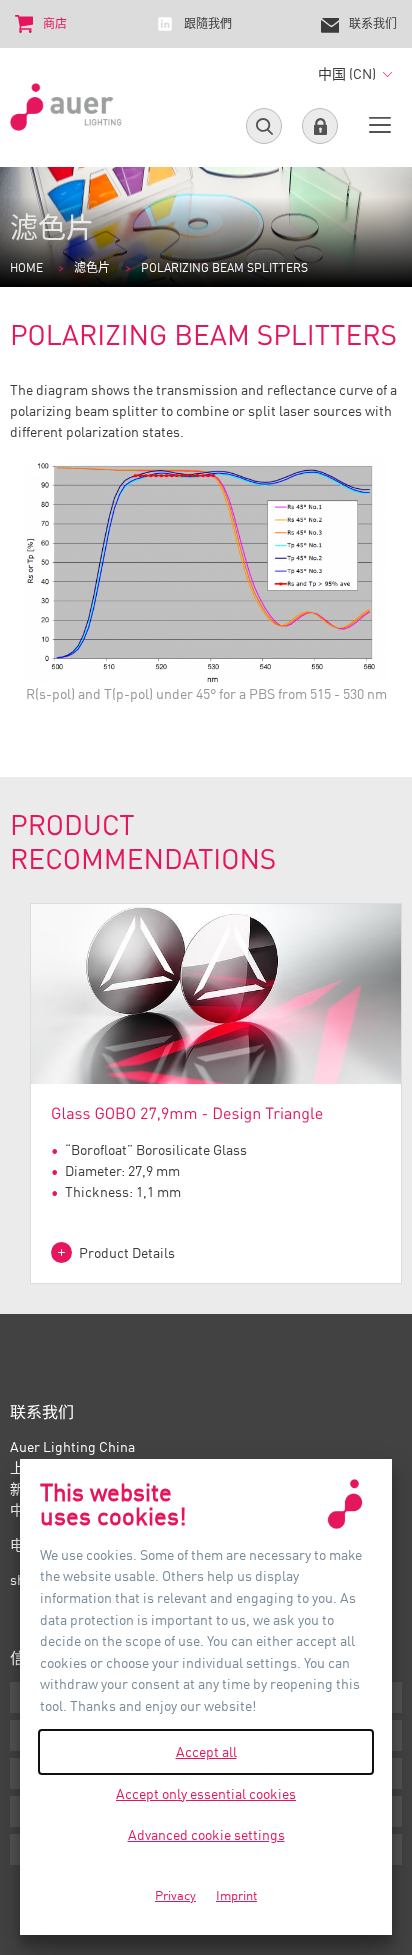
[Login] (320, 126)
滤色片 (92, 267)
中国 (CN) (348, 73)
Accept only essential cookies (206, 1793)
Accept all (206, 1751)
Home (26, 267)
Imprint (236, 1895)
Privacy (175, 1895)
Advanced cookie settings (206, 1834)
